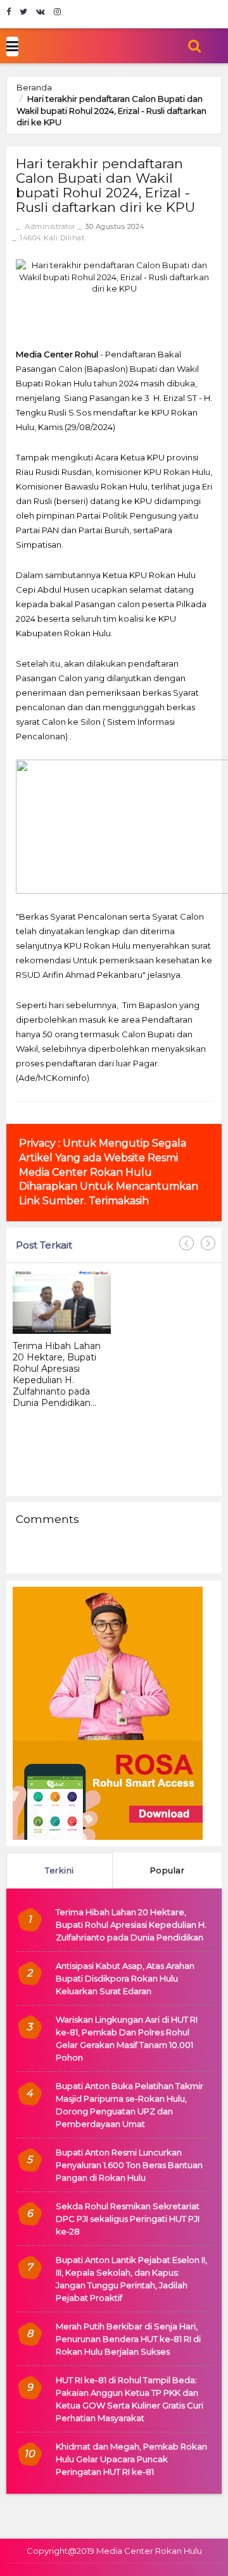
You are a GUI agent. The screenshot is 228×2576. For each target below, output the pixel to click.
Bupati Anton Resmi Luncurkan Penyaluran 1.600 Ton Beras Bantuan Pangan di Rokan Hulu (129, 2165)
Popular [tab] (168, 1870)
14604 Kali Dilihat (52, 238)
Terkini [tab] (60, 1870)
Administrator (50, 226)
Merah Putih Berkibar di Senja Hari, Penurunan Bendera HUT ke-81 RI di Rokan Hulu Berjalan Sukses (128, 2339)
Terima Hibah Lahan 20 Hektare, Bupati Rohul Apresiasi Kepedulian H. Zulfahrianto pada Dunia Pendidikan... (57, 1374)
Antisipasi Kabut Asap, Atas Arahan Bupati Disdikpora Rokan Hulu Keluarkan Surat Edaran (125, 1978)
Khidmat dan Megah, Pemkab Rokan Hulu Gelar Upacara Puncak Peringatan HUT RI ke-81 (131, 2459)
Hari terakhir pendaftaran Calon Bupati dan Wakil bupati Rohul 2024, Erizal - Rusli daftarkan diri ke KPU (111, 110)
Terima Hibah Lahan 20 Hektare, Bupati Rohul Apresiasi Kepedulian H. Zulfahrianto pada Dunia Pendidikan (131, 1925)
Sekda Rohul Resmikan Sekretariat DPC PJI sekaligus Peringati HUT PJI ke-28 (128, 2219)
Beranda (34, 87)
